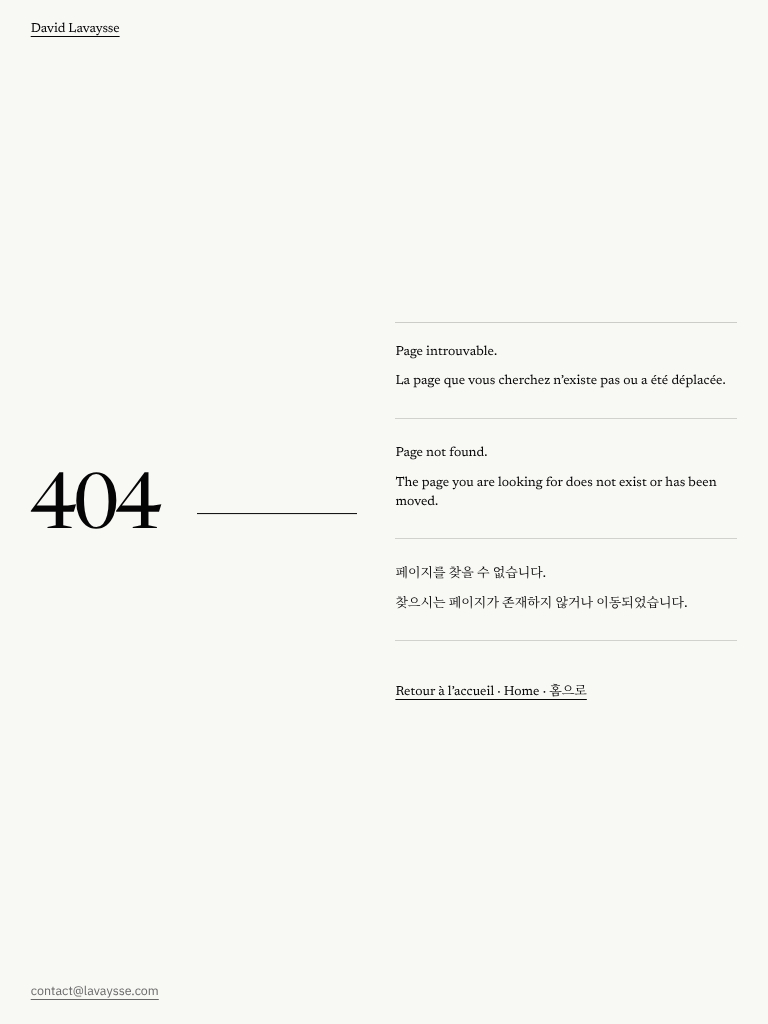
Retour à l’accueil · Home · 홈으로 (490, 692)
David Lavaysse (75, 29)
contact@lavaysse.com (95, 991)
